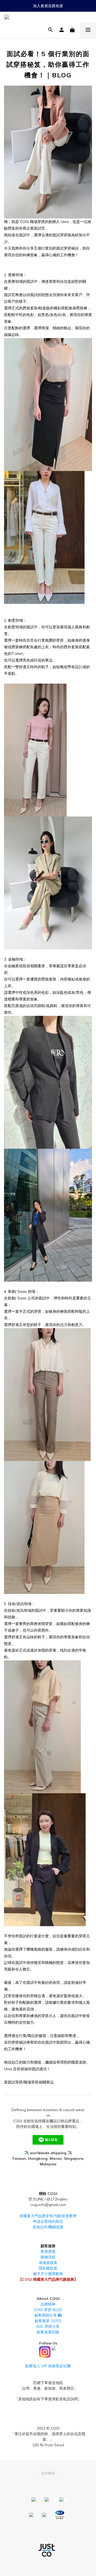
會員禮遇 (48, 2251)
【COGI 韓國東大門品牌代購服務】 (48, 2279)
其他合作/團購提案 (48, 2227)
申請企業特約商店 (48, 2221)
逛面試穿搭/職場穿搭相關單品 (29, 2082)
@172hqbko (57, 2199)
